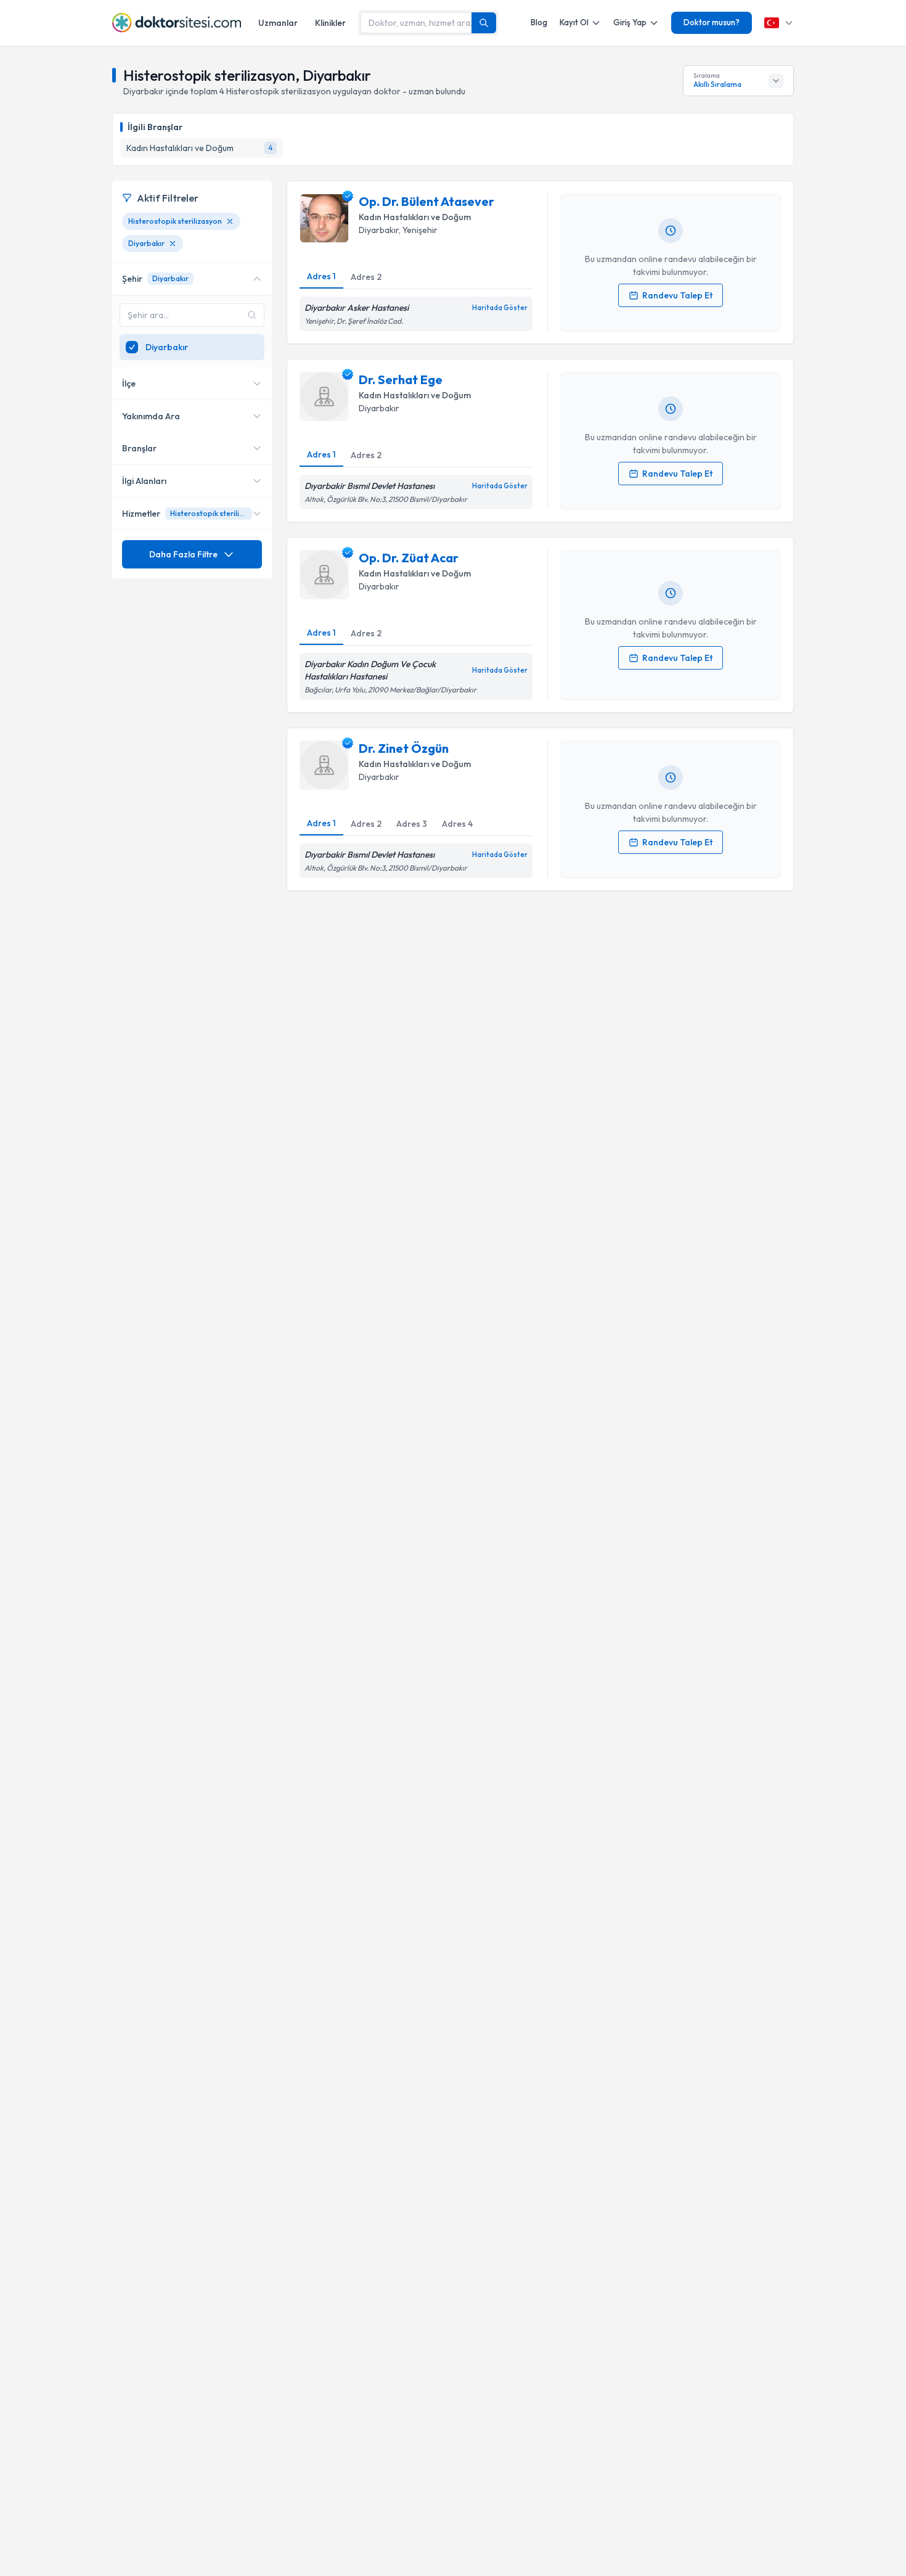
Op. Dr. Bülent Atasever (426, 201)
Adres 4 (457, 824)
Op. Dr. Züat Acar (409, 558)
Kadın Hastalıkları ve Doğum (415, 217)
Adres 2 (366, 277)
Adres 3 (412, 824)
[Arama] (484, 23)
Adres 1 (321, 276)
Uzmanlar (278, 23)
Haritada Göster (500, 308)
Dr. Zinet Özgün (404, 748)
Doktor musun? (712, 22)
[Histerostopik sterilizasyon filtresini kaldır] (230, 221)
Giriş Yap (630, 22)
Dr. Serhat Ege (401, 379)
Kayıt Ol (574, 22)
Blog (539, 22)
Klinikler (330, 23)
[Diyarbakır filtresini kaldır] (173, 244)
